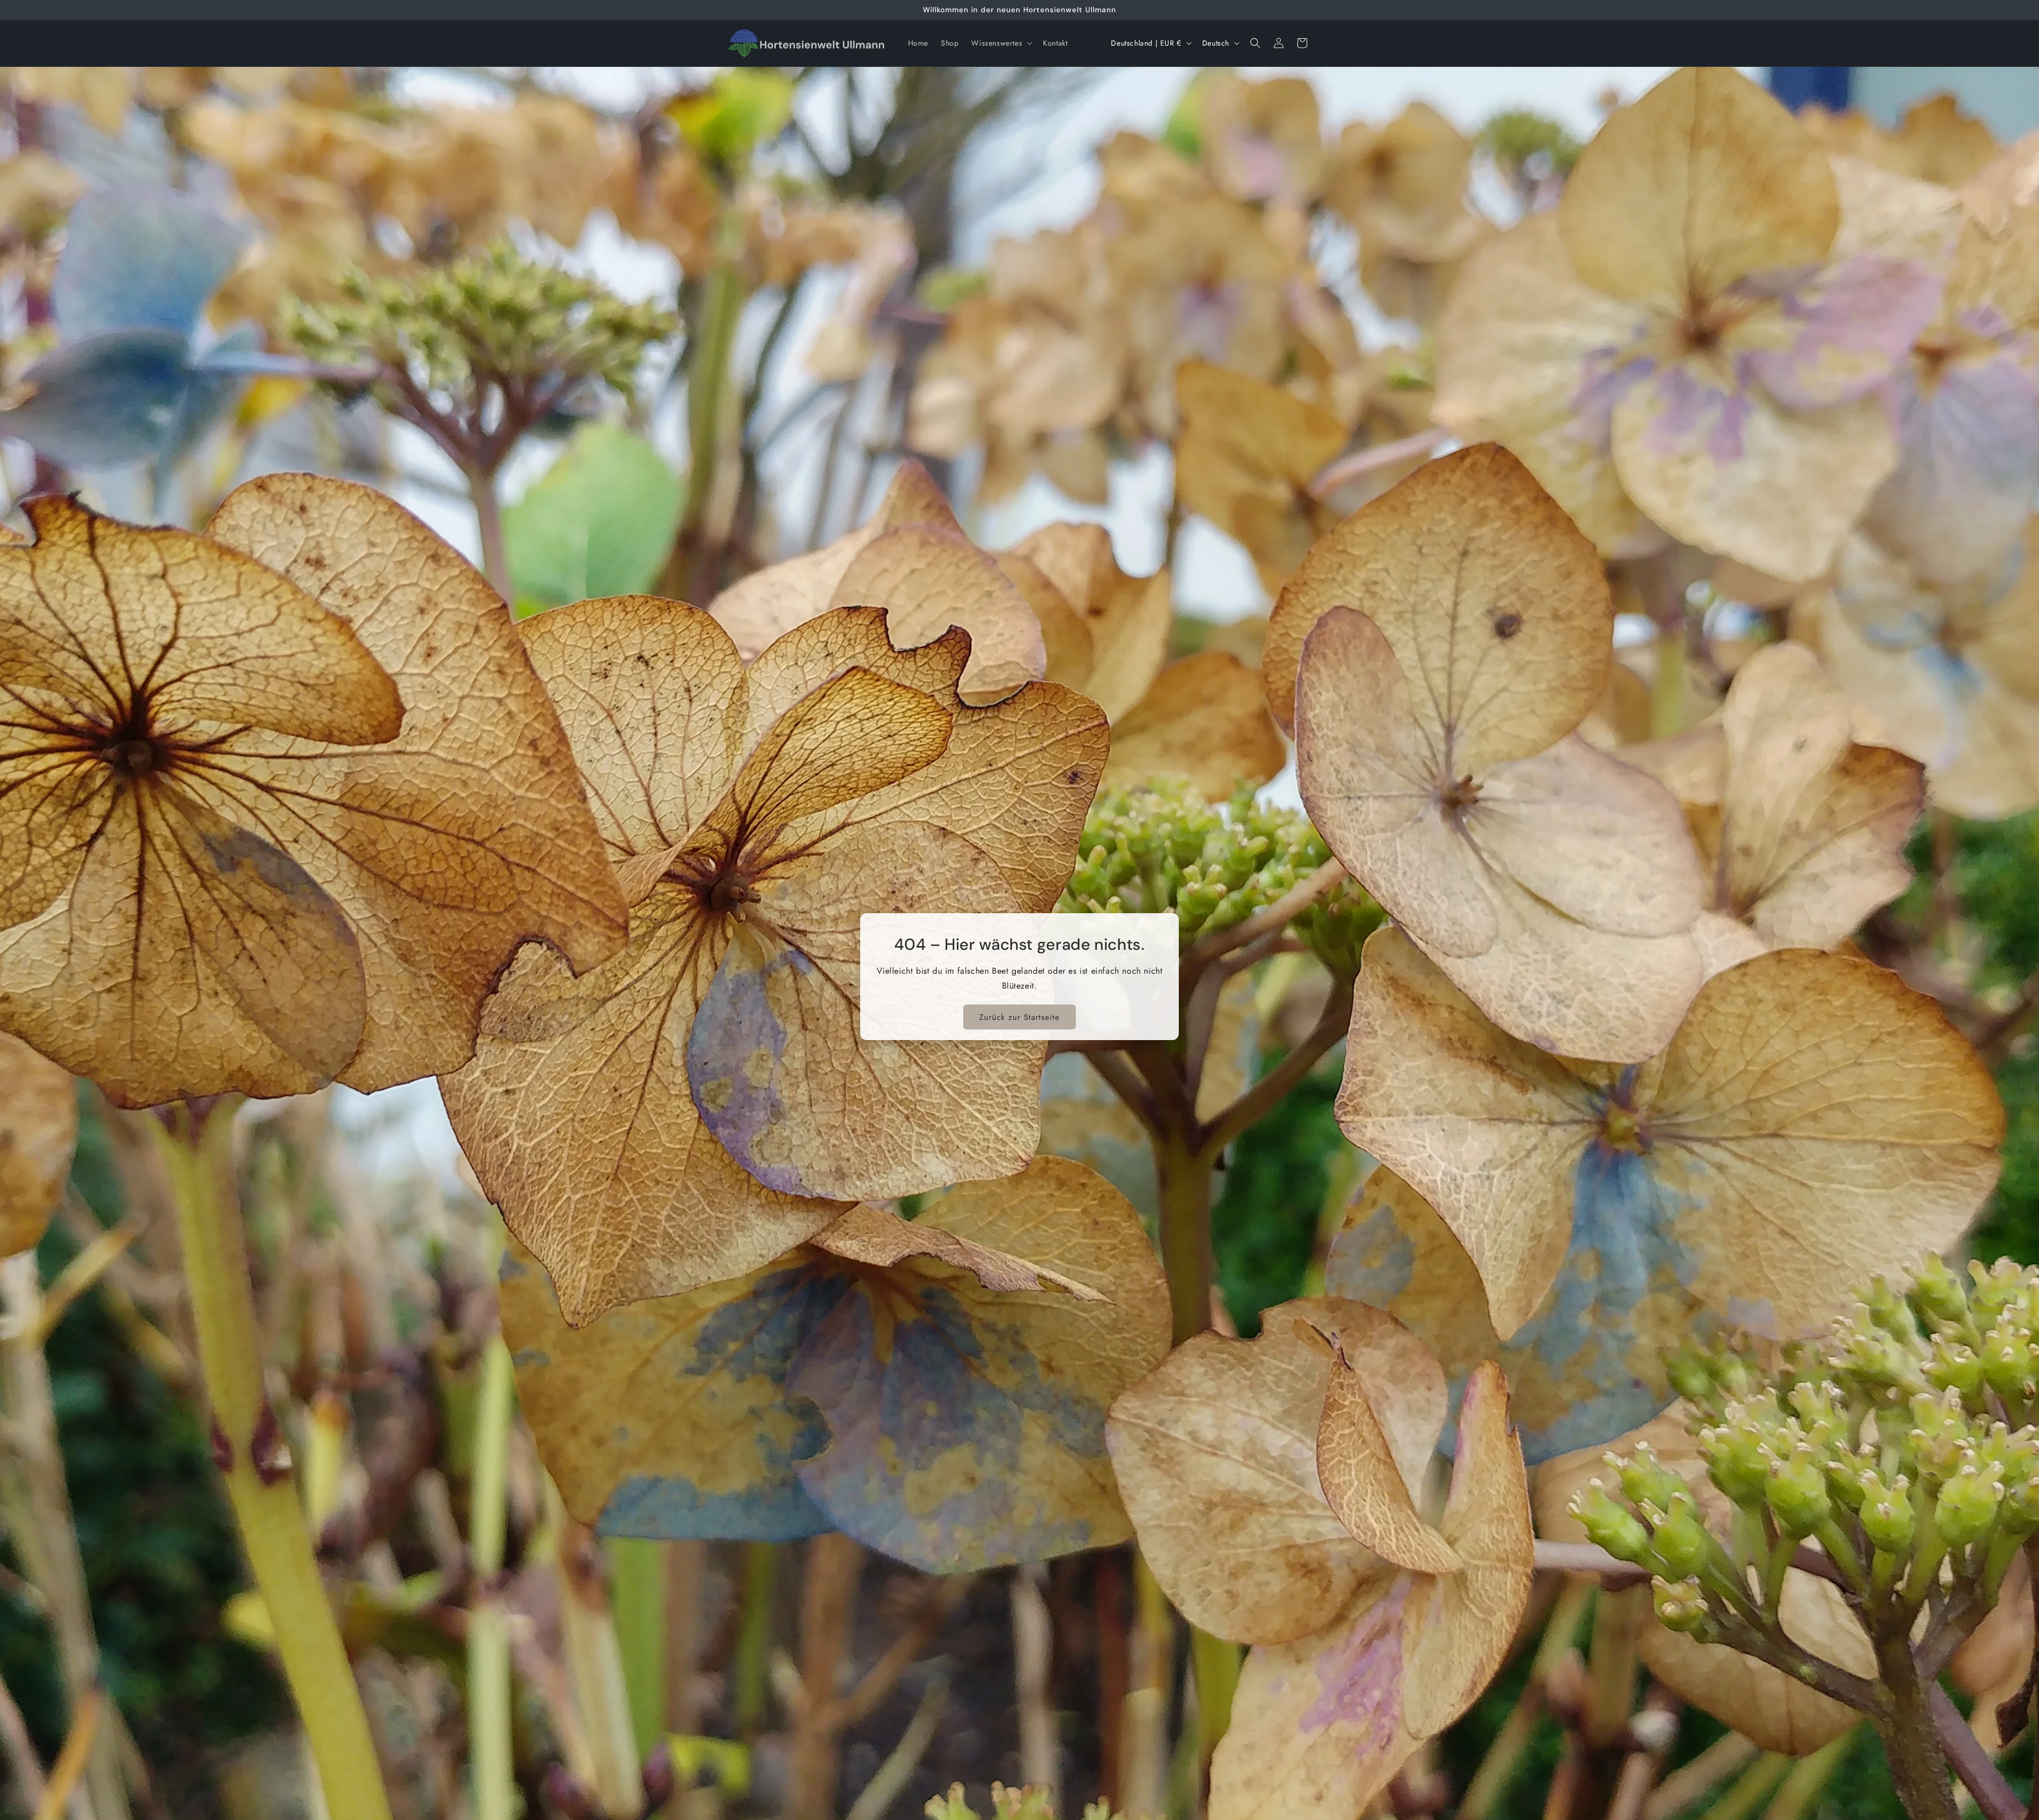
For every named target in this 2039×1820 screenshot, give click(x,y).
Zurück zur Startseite (1019, 1017)
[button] (1001, 43)
